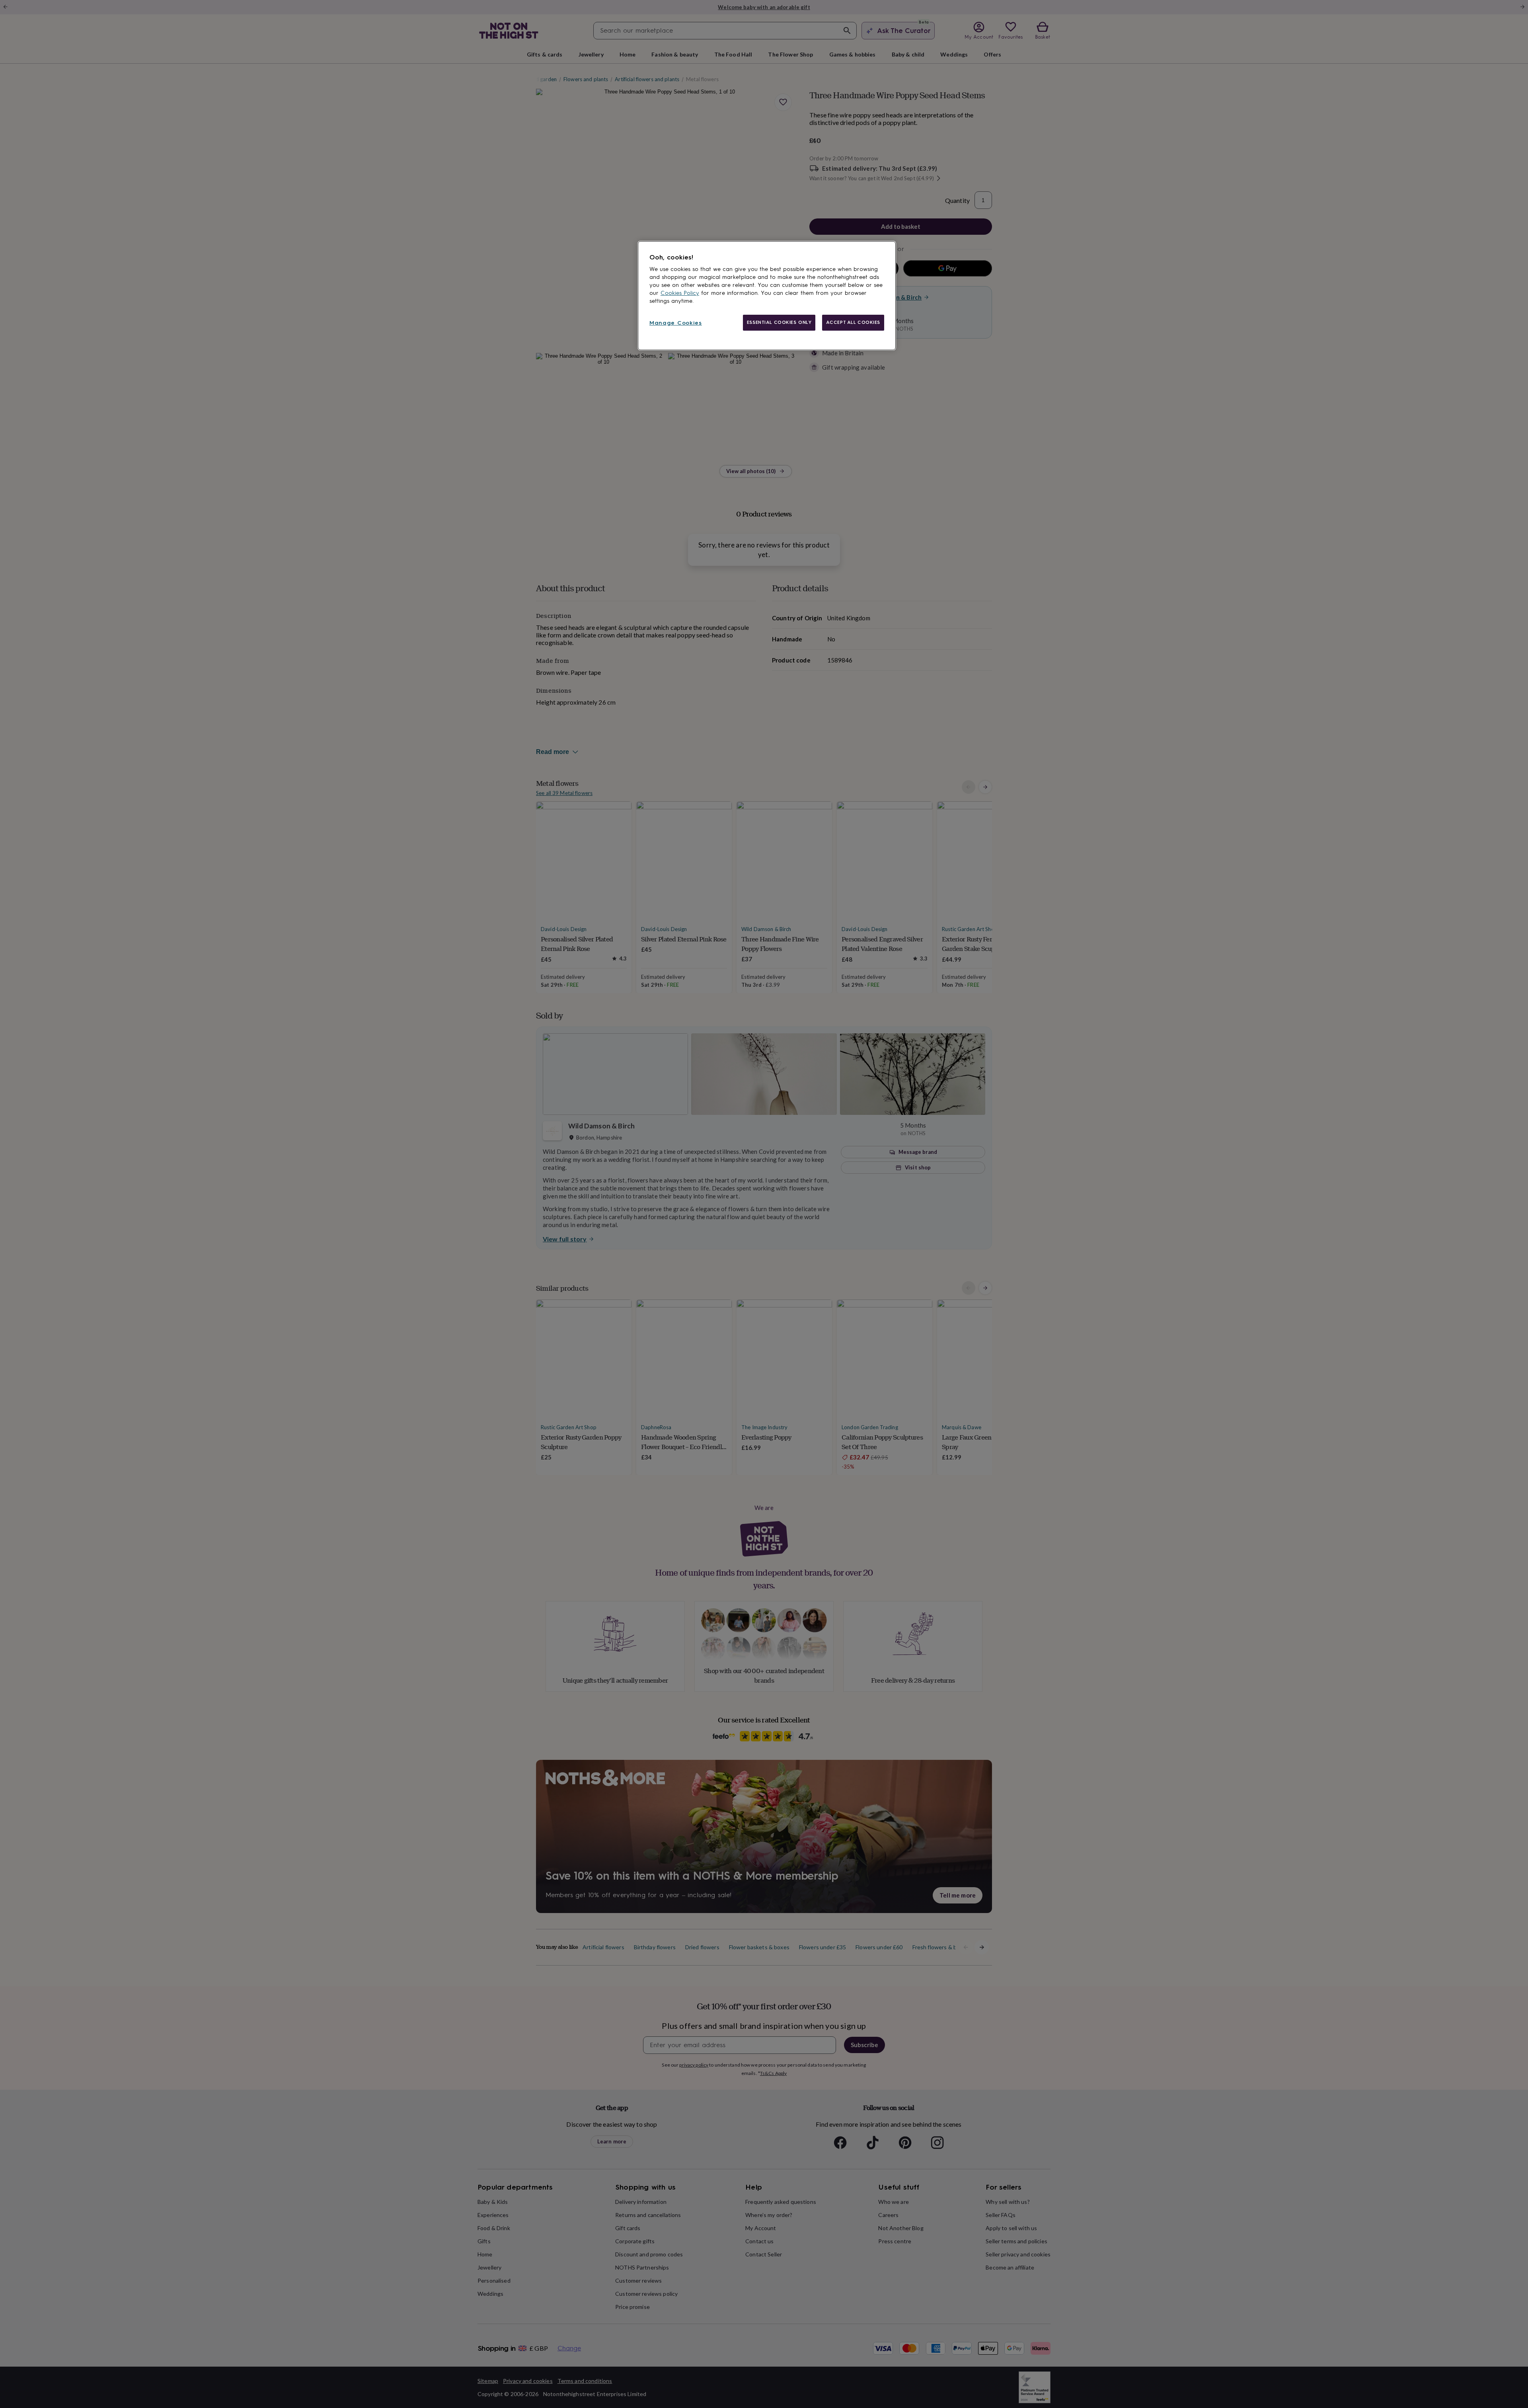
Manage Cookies (676, 323)
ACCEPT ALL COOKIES (853, 322)
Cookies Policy (680, 293)
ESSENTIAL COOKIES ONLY (779, 322)
